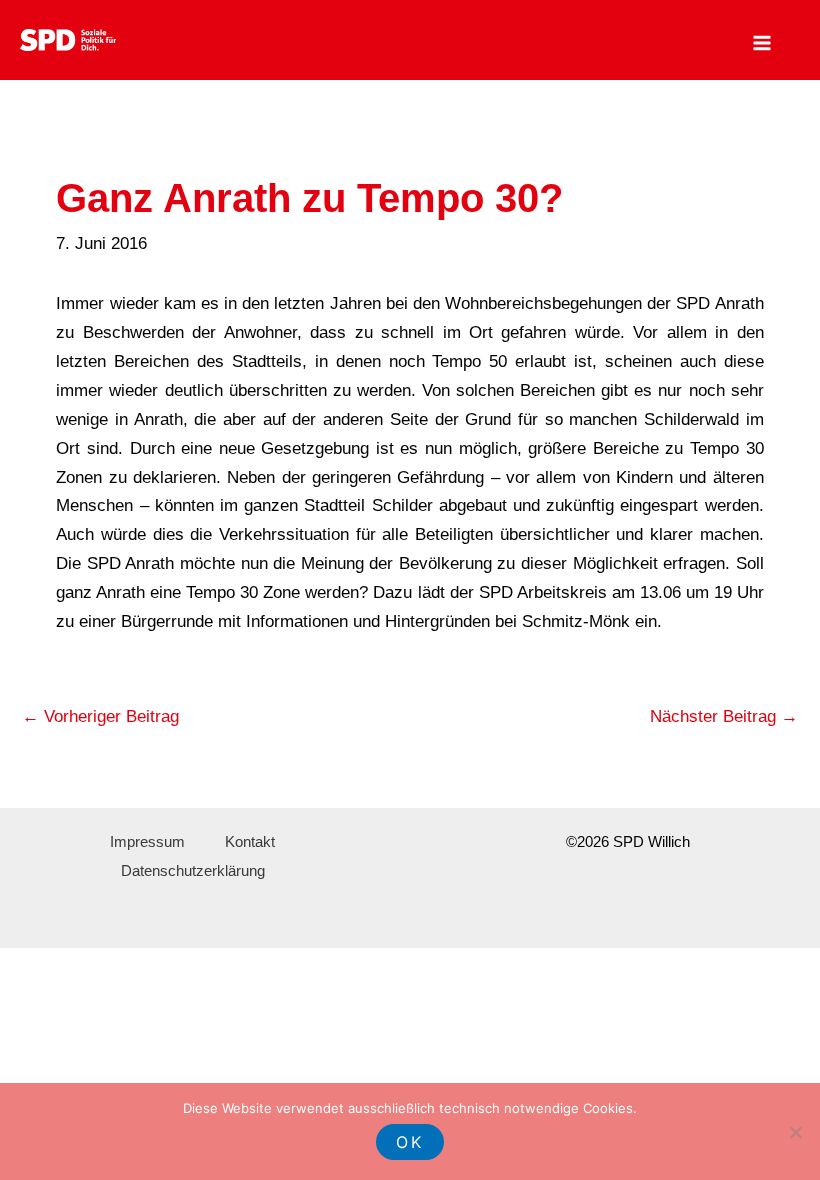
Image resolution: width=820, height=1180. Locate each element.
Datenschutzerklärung (193, 870)
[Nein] (795, 1132)
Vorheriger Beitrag (100, 716)
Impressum (147, 841)
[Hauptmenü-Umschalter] (763, 43)
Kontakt (250, 841)
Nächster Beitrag (724, 716)
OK (410, 1142)
